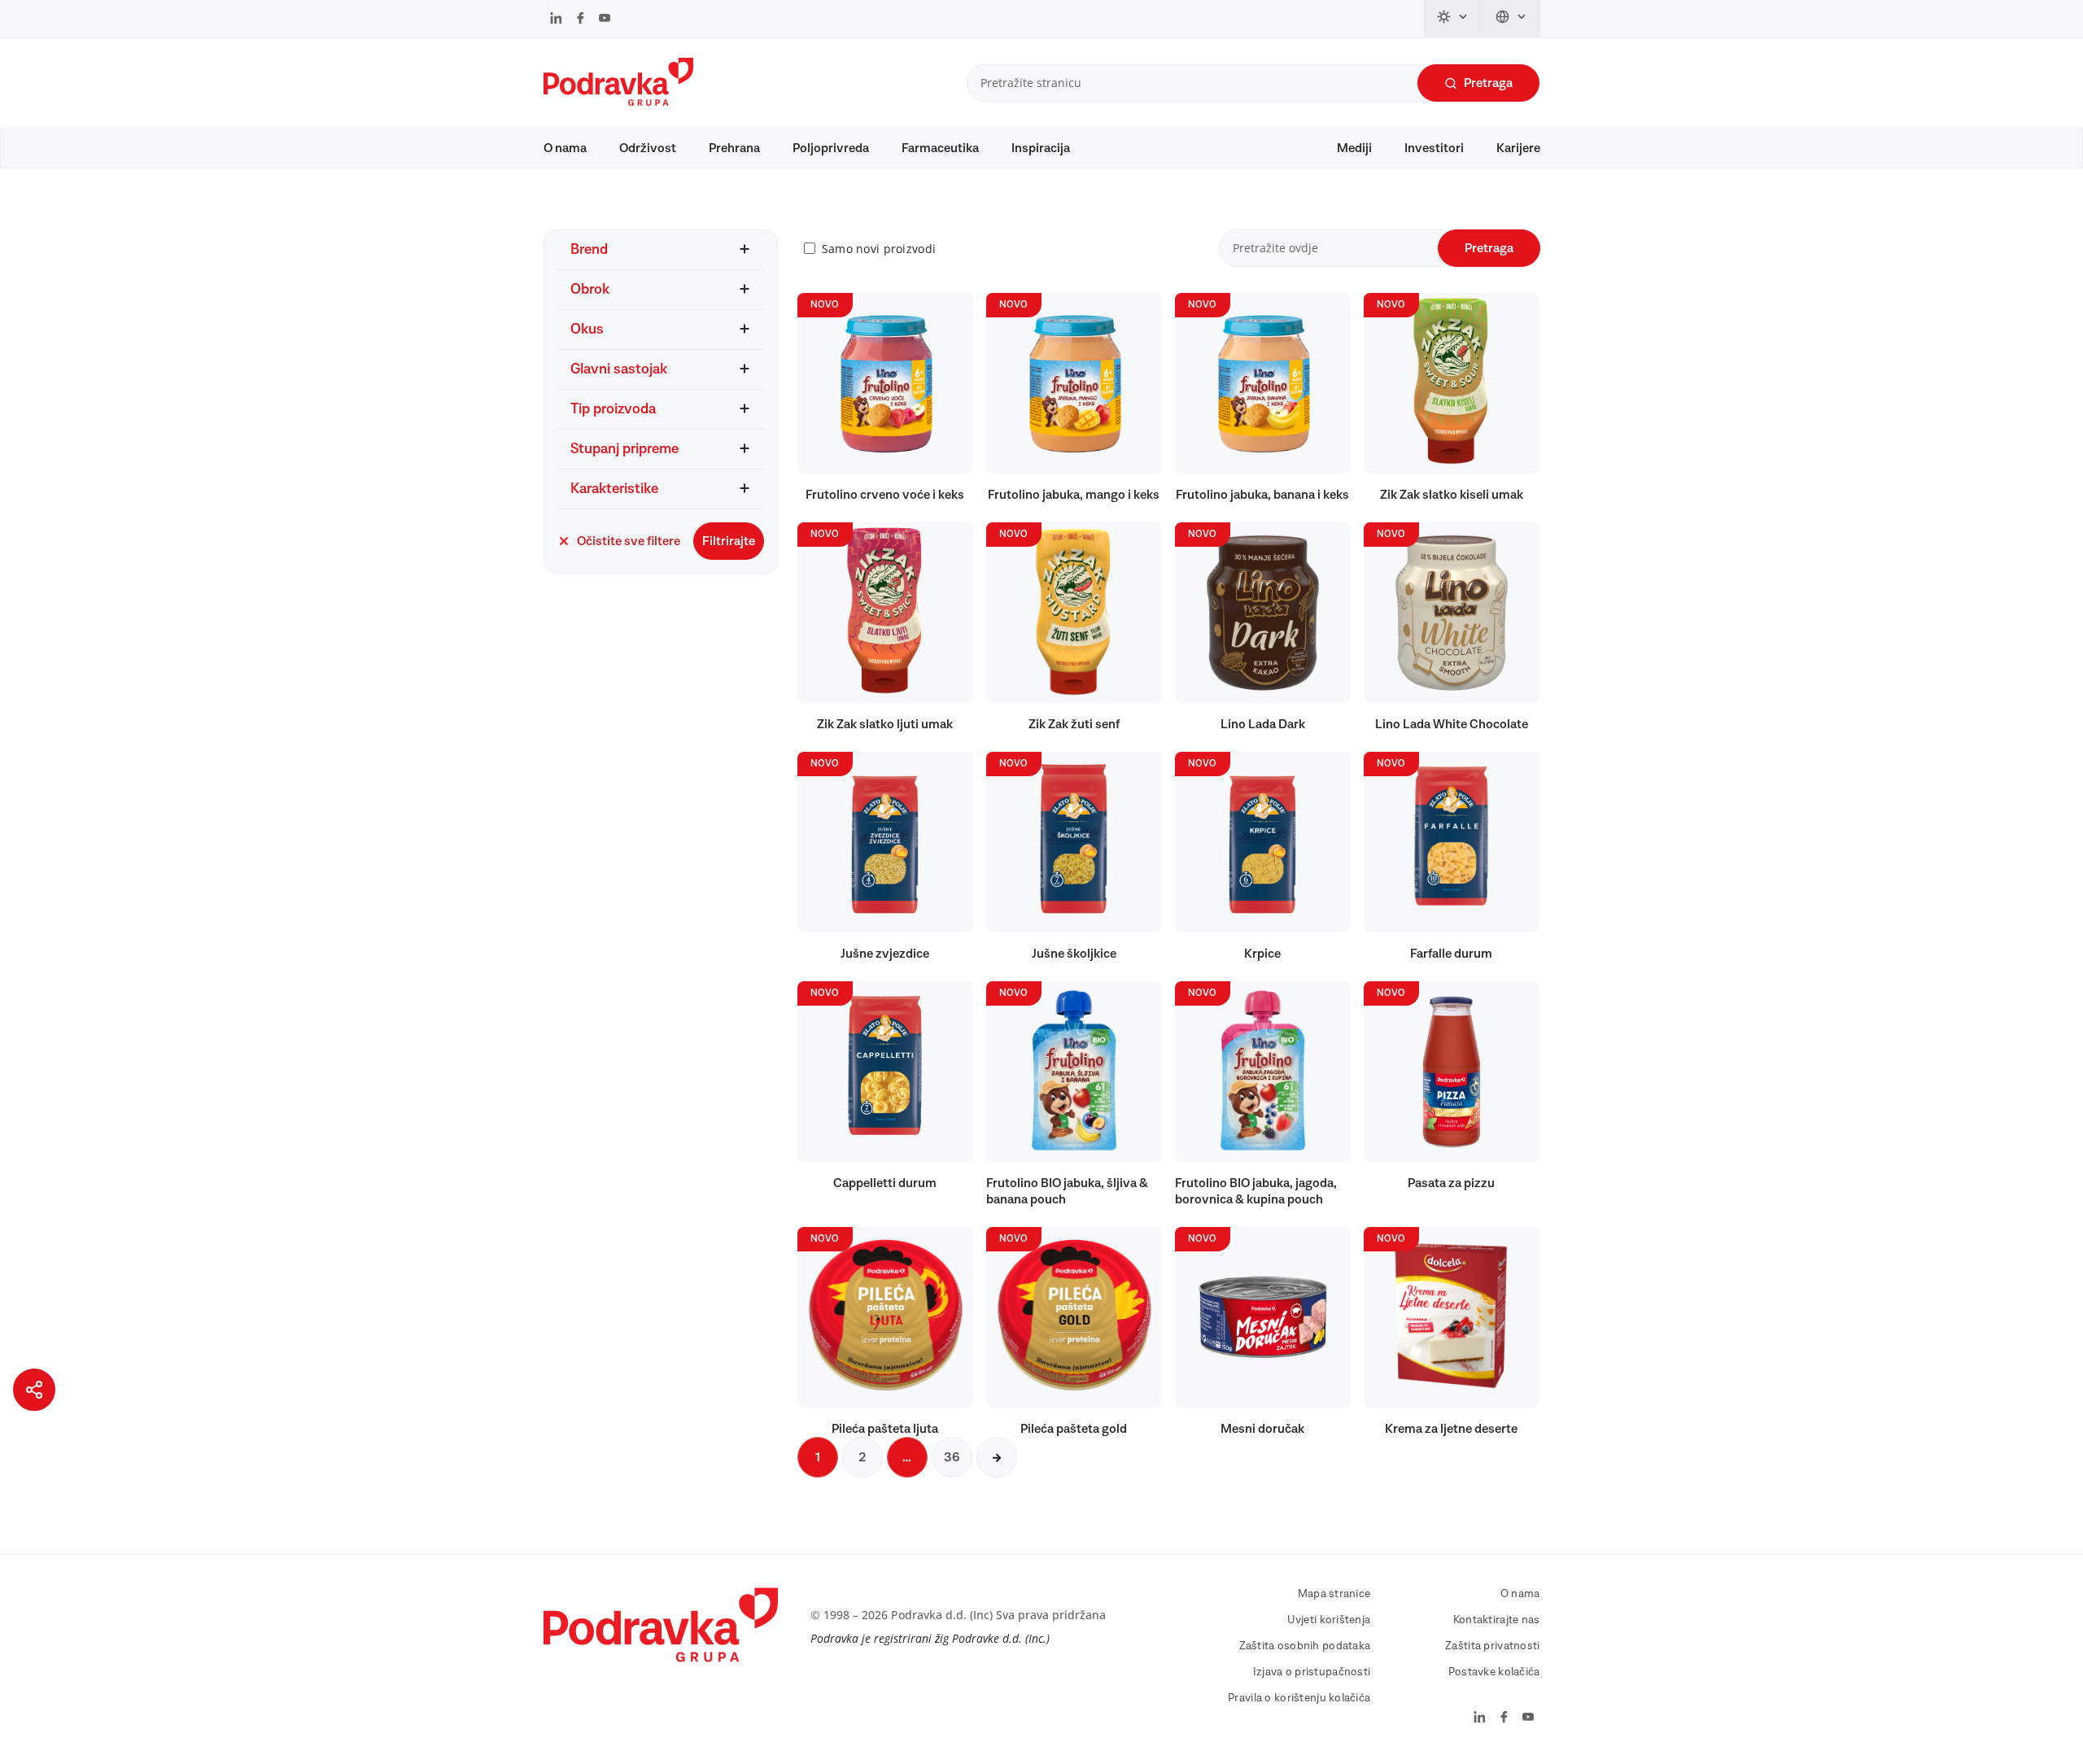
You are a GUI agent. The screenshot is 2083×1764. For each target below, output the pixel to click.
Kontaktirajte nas (1497, 1620)
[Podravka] (618, 102)
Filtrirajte (729, 541)
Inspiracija (1041, 148)
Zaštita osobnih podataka (1305, 1646)
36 (952, 1457)
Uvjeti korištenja (1329, 1620)
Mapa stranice (1334, 1594)
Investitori (1434, 148)
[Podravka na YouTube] (605, 20)
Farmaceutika (940, 148)
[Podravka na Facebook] (581, 20)
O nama (565, 148)
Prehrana (734, 148)
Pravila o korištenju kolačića (1299, 1698)
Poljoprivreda (831, 148)
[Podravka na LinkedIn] (556, 20)
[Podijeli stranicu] (34, 1390)
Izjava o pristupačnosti (1312, 1672)
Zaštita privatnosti (1492, 1646)
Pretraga (1488, 83)
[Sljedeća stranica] (997, 1457)
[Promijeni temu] (1453, 19)
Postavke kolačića (1494, 1672)
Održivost (648, 148)
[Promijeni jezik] (1511, 19)
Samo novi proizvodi (879, 249)
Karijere (1518, 148)
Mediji (1354, 148)
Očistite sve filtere (629, 541)
